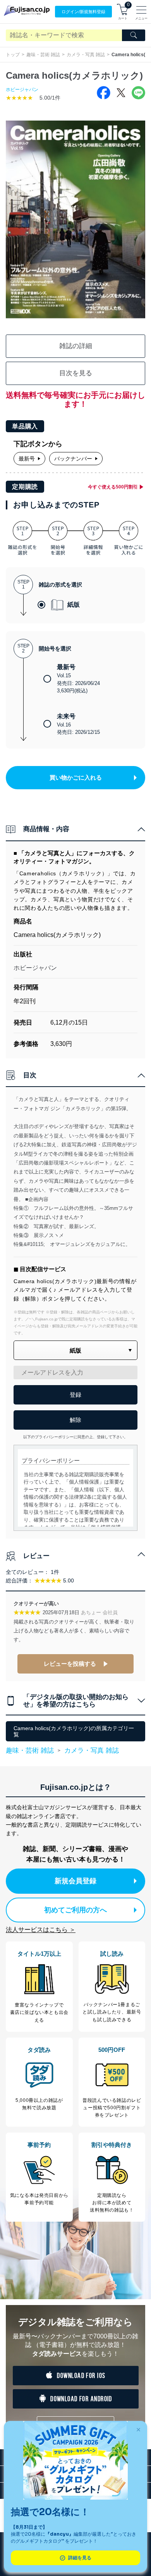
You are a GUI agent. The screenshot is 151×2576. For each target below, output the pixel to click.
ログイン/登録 (83, 12)
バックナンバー (73, 459)
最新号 (27, 459)
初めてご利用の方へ (75, 1910)
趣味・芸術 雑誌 (43, 55)
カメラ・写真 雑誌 (86, 55)
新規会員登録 (75, 1881)
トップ (13, 55)
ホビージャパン (22, 90)
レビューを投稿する (70, 1664)
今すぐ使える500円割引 (113, 487)
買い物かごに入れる (76, 777)
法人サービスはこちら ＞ (41, 1930)
